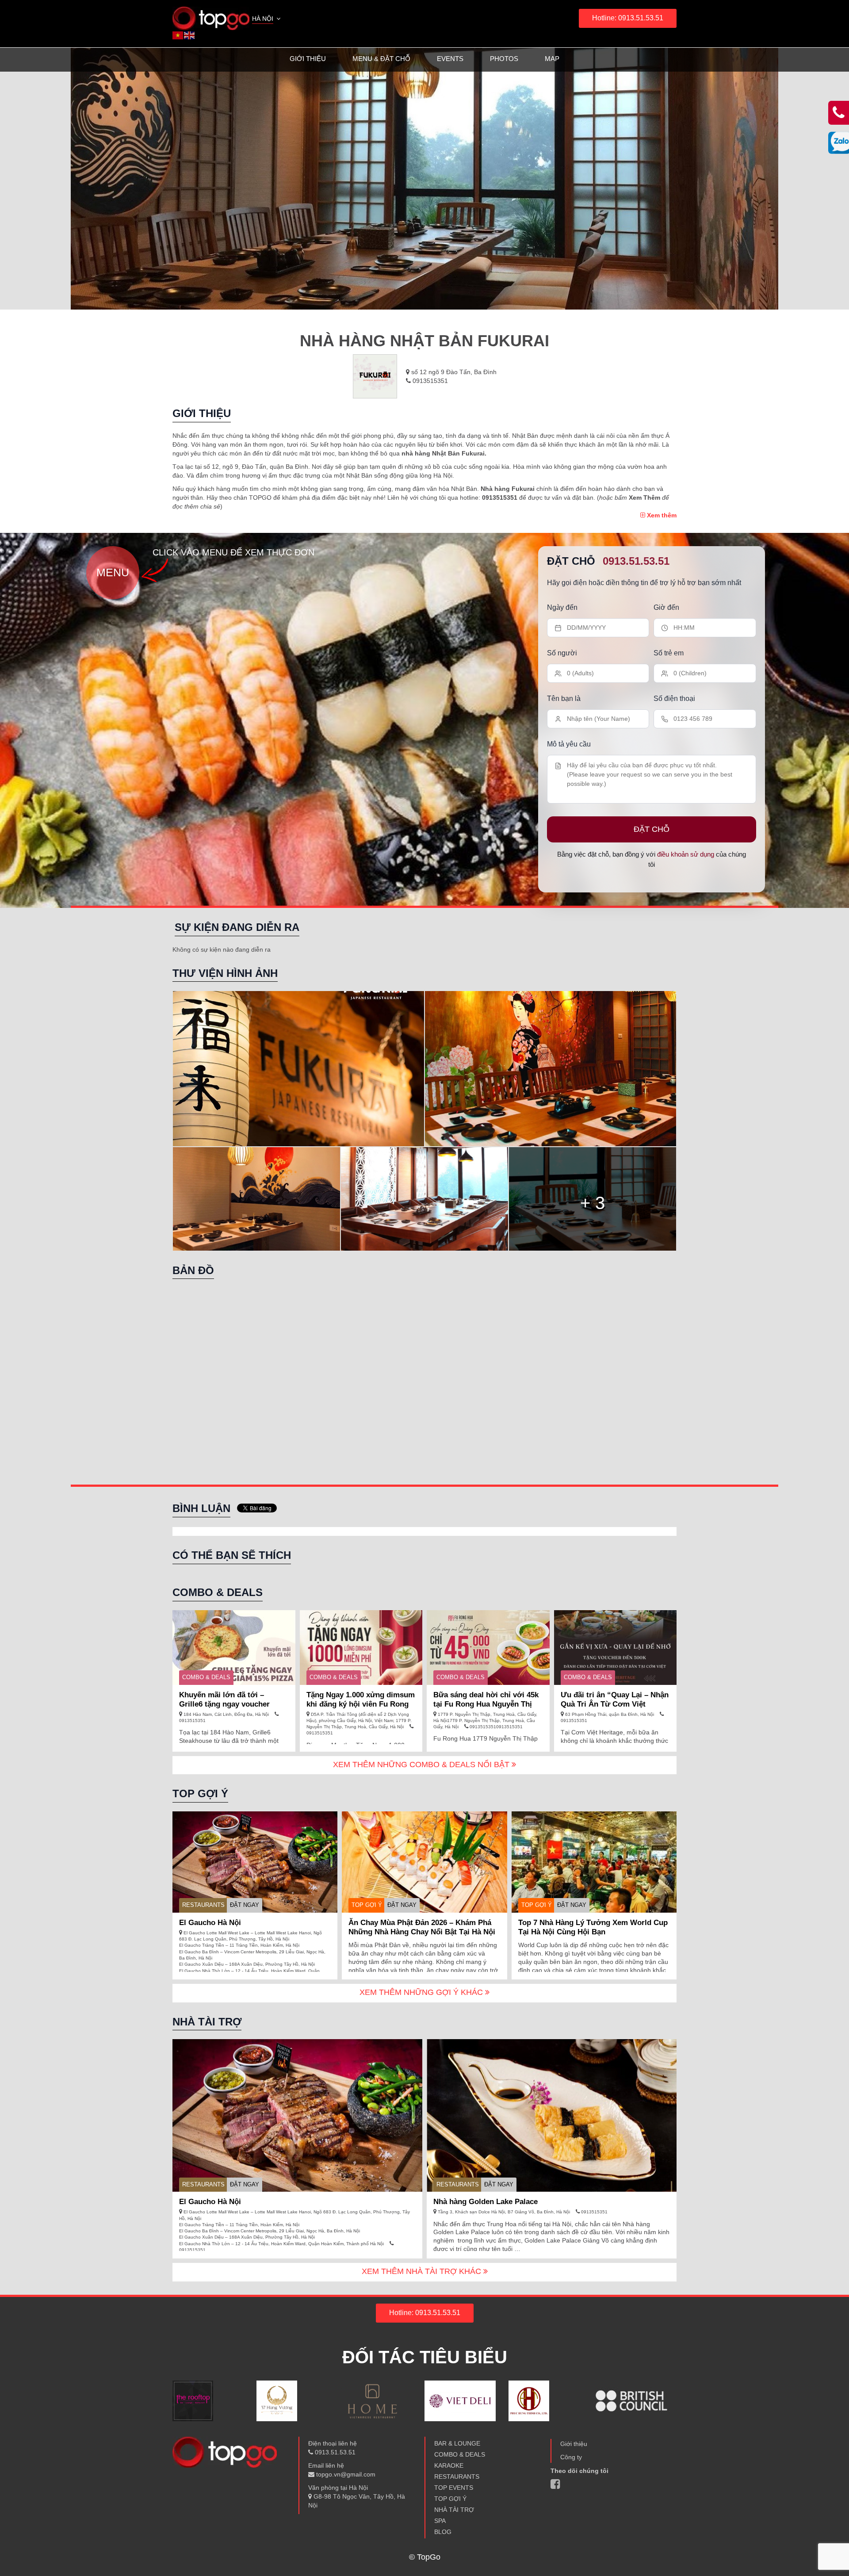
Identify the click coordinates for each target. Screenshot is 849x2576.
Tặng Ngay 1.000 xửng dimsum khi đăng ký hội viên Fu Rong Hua (361, 1704)
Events (450, 59)
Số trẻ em (669, 653)
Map (552, 59)
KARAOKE (449, 2465)
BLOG (443, 2532)
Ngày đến (562, 607)
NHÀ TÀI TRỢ (454, 2510)
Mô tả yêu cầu (569, 744)
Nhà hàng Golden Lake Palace (486, 2202)
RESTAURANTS (203, 1905)
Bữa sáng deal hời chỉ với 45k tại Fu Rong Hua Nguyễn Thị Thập (486, 1704)
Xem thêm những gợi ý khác (422, 1992)
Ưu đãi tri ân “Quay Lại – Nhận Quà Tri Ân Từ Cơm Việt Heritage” (615, 1704)
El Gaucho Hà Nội (210, 1923)
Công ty (571, 2457)
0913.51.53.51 (636, 561)
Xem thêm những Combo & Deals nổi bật (422, 1765)
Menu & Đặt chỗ (381, 59)
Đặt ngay (245, 1905)
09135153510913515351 (495, 1727)
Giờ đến (666, 607)
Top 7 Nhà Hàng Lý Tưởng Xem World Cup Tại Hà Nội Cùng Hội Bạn (593, 1927)
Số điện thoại (674, 699)
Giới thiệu (308, 59)
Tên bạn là (564, 699)
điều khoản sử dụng (686, 854)
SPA (440, 2521)
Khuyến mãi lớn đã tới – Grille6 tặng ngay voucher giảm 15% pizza (224, 1704)
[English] (190, 35)
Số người (562, 653)
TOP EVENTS (454, 2488)
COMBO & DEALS (206, 1677)
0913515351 (429, 381)
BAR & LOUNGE (457, 2443)
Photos (504, 59)
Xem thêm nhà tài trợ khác (423, 2271)
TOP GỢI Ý (367, 1905)
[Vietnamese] (178, 35)
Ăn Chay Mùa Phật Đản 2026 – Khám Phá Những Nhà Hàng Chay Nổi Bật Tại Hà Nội (422, 1927)
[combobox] (267, 19)
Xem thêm (661, 515)
